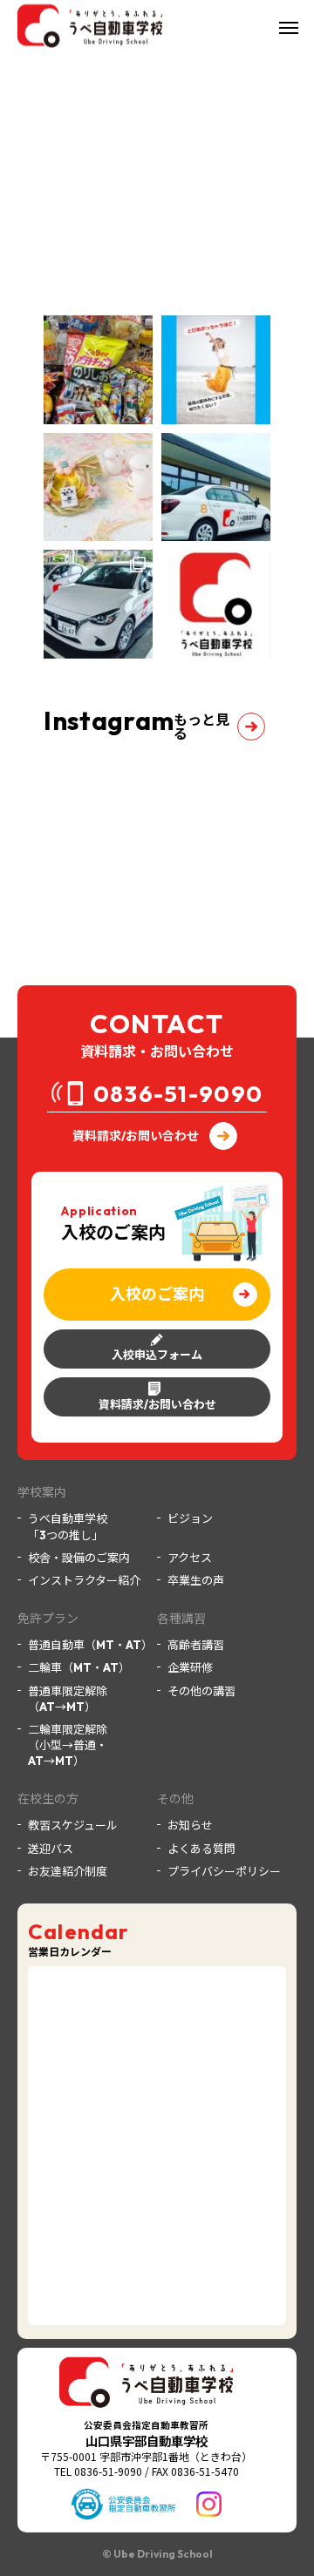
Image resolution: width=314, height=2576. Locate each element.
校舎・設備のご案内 (79, 1558)
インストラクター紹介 (84, 1580)
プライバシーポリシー (224, 1871)
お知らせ (190, 1825)
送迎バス (51, 1849)
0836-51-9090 (178, 1094)
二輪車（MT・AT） (79, 1667)
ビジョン (190, 1518)
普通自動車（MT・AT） (90, 1645)
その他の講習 (201, 1691)
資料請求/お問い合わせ (136, 1136)
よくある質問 (201, 1849)
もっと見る (201, 727)
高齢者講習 (196, 1645)
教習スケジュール (73, 1825)
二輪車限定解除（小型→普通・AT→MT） (68, 1745)
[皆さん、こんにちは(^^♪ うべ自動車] (216, 604)
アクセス (190, 1558)
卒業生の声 (196, 1580)
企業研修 (190, 1667)
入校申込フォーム (157, 1355)
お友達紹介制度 (68, 1871)
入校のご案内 (157, 1294)
